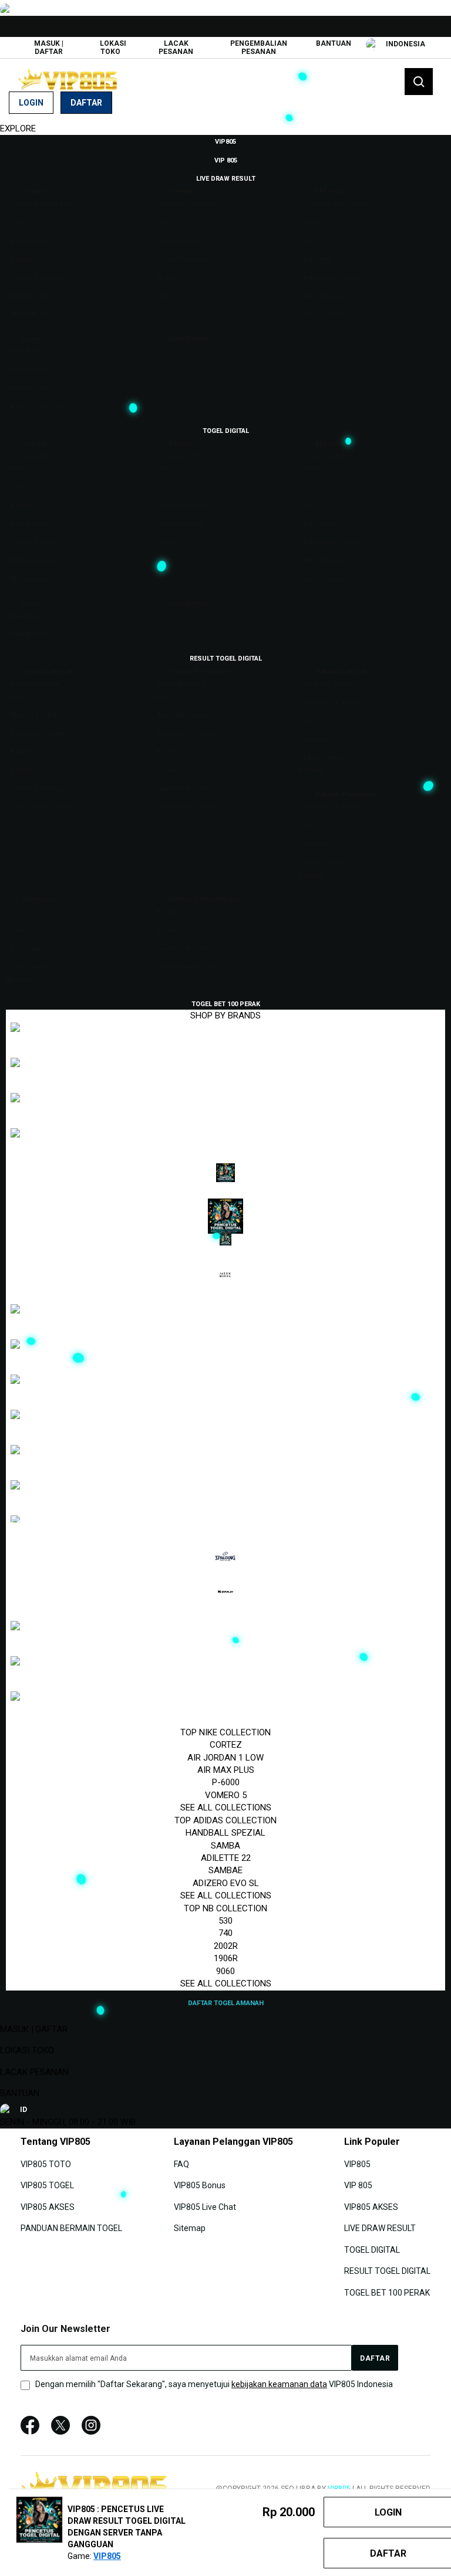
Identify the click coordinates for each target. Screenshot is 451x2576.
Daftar (86, 103)
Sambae (225, 1870)
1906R (226, 1958)
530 (225, 1921)
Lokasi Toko (113, 48)
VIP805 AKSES (48, 2207)
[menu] (225, 1072)
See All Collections (226, 1807)
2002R (226, 1946)
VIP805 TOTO (46, 2164)
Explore (18, 128)
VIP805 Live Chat (205, 2207)
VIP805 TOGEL (47, 2185)
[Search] (419, 82)
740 (225, 1933)
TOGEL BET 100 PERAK (387, 2292)
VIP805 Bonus (200, 2185)
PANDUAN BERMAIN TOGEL (71, 2228)
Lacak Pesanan (176, 48)
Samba (225, 1846)
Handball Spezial (225, 1833)
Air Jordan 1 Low (225, 1758)
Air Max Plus (226, 1770)
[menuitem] (225, 141)
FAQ (181, 2164)
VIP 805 (358, 2185)
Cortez (226, 1745)
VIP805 (357, 2164)
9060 (225, 1971)
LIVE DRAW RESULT (380, 2228)
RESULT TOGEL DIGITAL (387, 2271)
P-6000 (226, 1782)
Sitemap (190, 2228)
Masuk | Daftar (49, 48)
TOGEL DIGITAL (372, 2249)
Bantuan (334, 43)
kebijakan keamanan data (279, 2384)
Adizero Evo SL (226, 1883)
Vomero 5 (226, 1795)
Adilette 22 (226, 1858)
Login (31, 103)
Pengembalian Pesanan (259, 48)
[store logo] (68, 79)
